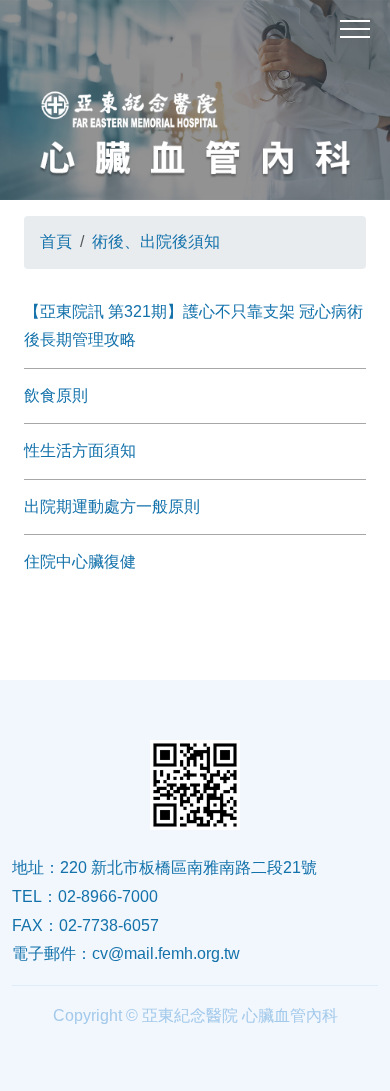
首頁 (56, 241)
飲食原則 (56, 395)
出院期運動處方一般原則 (112, 506)
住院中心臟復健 (80, 561)
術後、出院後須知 (156, 241)
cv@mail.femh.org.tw (166, 953)
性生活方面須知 (80, 450)
